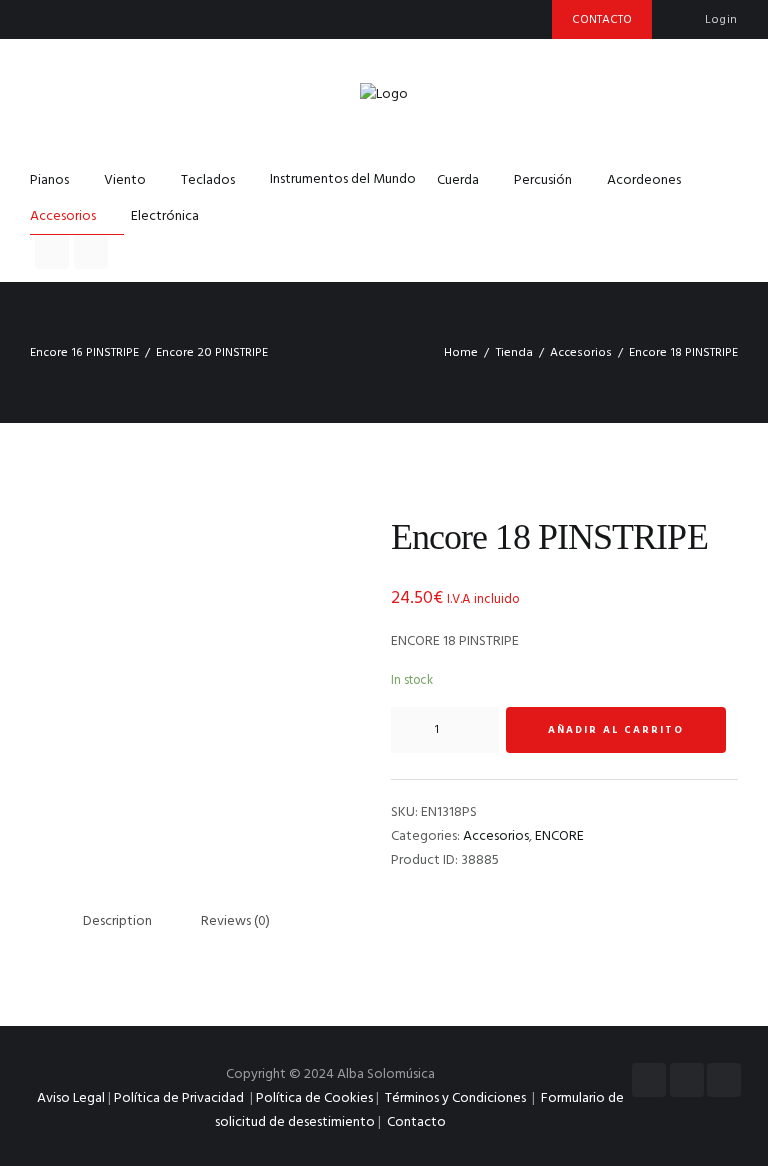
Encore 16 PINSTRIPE (84, 353)
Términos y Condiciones (457, 1098)
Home (461, 353)
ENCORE (559, 836)
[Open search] (52, 252)
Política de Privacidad (179, 1098)
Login (721, 20)
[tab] (117, 922)
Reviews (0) (235, 921)
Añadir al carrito (616, 730)
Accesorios (581, 353)
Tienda (514, 353)
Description (117, 921)
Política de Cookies (314, 1098)
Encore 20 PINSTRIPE (212, 353)
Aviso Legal (71, 1098)
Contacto (416, 1122)
